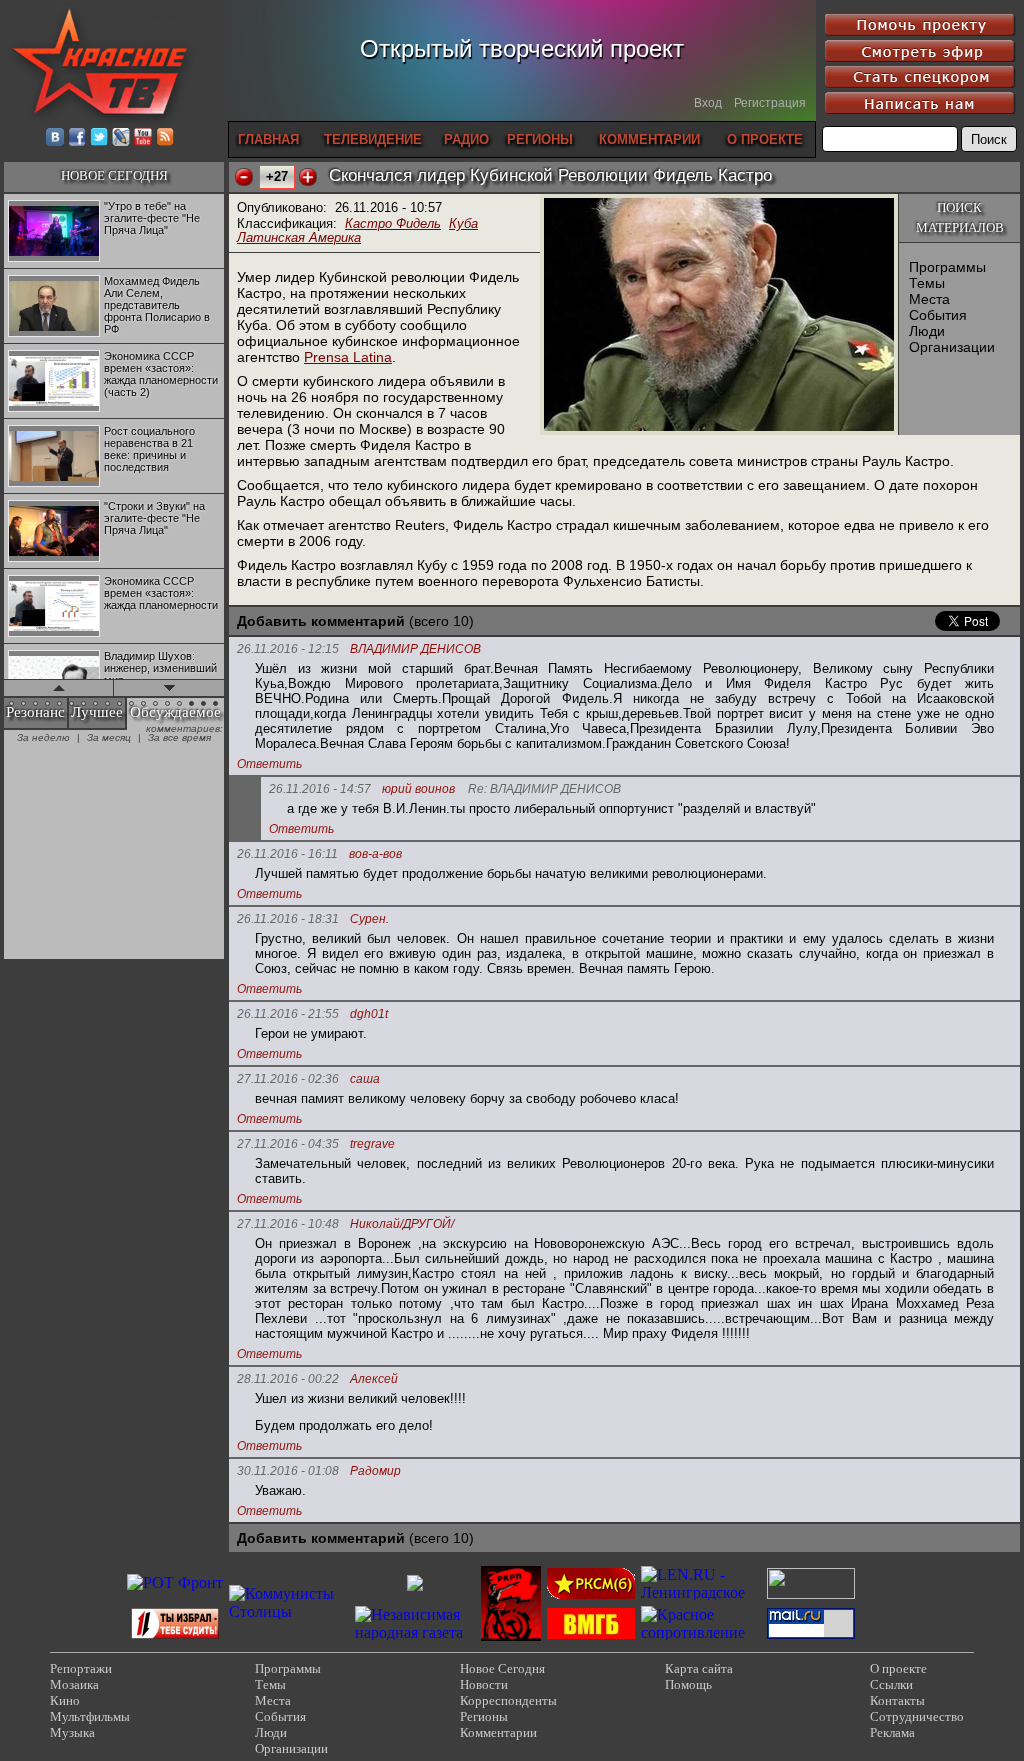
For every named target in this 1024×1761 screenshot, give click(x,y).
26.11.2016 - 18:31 (288, 919)
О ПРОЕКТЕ (765, 139)
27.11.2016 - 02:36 (288, 1079)
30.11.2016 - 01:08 (288, 1471)
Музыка (72, 1732)
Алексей (374, 1379)
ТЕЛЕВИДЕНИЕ (373, 139)
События (938, 315)
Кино (65, 1700)
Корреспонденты (508, 1700)
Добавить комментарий (321, 621)
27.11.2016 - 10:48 (288, 1224)
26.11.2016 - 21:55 (288, 1014)
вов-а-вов (375, 854)
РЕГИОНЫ (540, 139)
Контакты (897, 1700)
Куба (463, 223)
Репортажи (81, 1668)
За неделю (43, 737)
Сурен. (369, 919)
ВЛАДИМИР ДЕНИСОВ (415, 649)
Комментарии (498, 1732)
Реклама (892, 1732)
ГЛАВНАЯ (268, 139)
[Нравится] (308, 177)
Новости (484, 1684)
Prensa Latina (348, 357)
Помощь (688, 1684)
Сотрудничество (917, 1716)
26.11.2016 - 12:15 (288, 649)
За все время (179, 737)
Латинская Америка (299, 237)
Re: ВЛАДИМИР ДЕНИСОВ (544, 789)
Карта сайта (699, 1668)
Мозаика (74, 1684)
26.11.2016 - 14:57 (320, 789)
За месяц (109, 737)
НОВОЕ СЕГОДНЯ (114, 175)
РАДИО (466, 139)
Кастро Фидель (393, 223)
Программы (947, 267)
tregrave (372, 1144)
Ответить (269, 764)
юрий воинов (418, 789)
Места (929, 299)
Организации (952, 347)
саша (365, 1079)
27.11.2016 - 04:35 (288, 1144)
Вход (708, 103)
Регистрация (770, 103)
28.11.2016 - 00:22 (288, 1379)
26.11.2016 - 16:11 (287, 854)
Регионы (484, 1716)
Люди (927, 331)
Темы (927, 283)
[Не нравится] (244, 177)
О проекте (898, 1668)
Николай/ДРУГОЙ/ (402, 1224)
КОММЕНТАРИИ (649, 139)
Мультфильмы (90, 1716)
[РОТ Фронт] (175, 1582)
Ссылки (891, 1684)
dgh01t (369, 1014)
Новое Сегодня (502, 1668)
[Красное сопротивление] (701, 1632)
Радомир (375, 1471)
